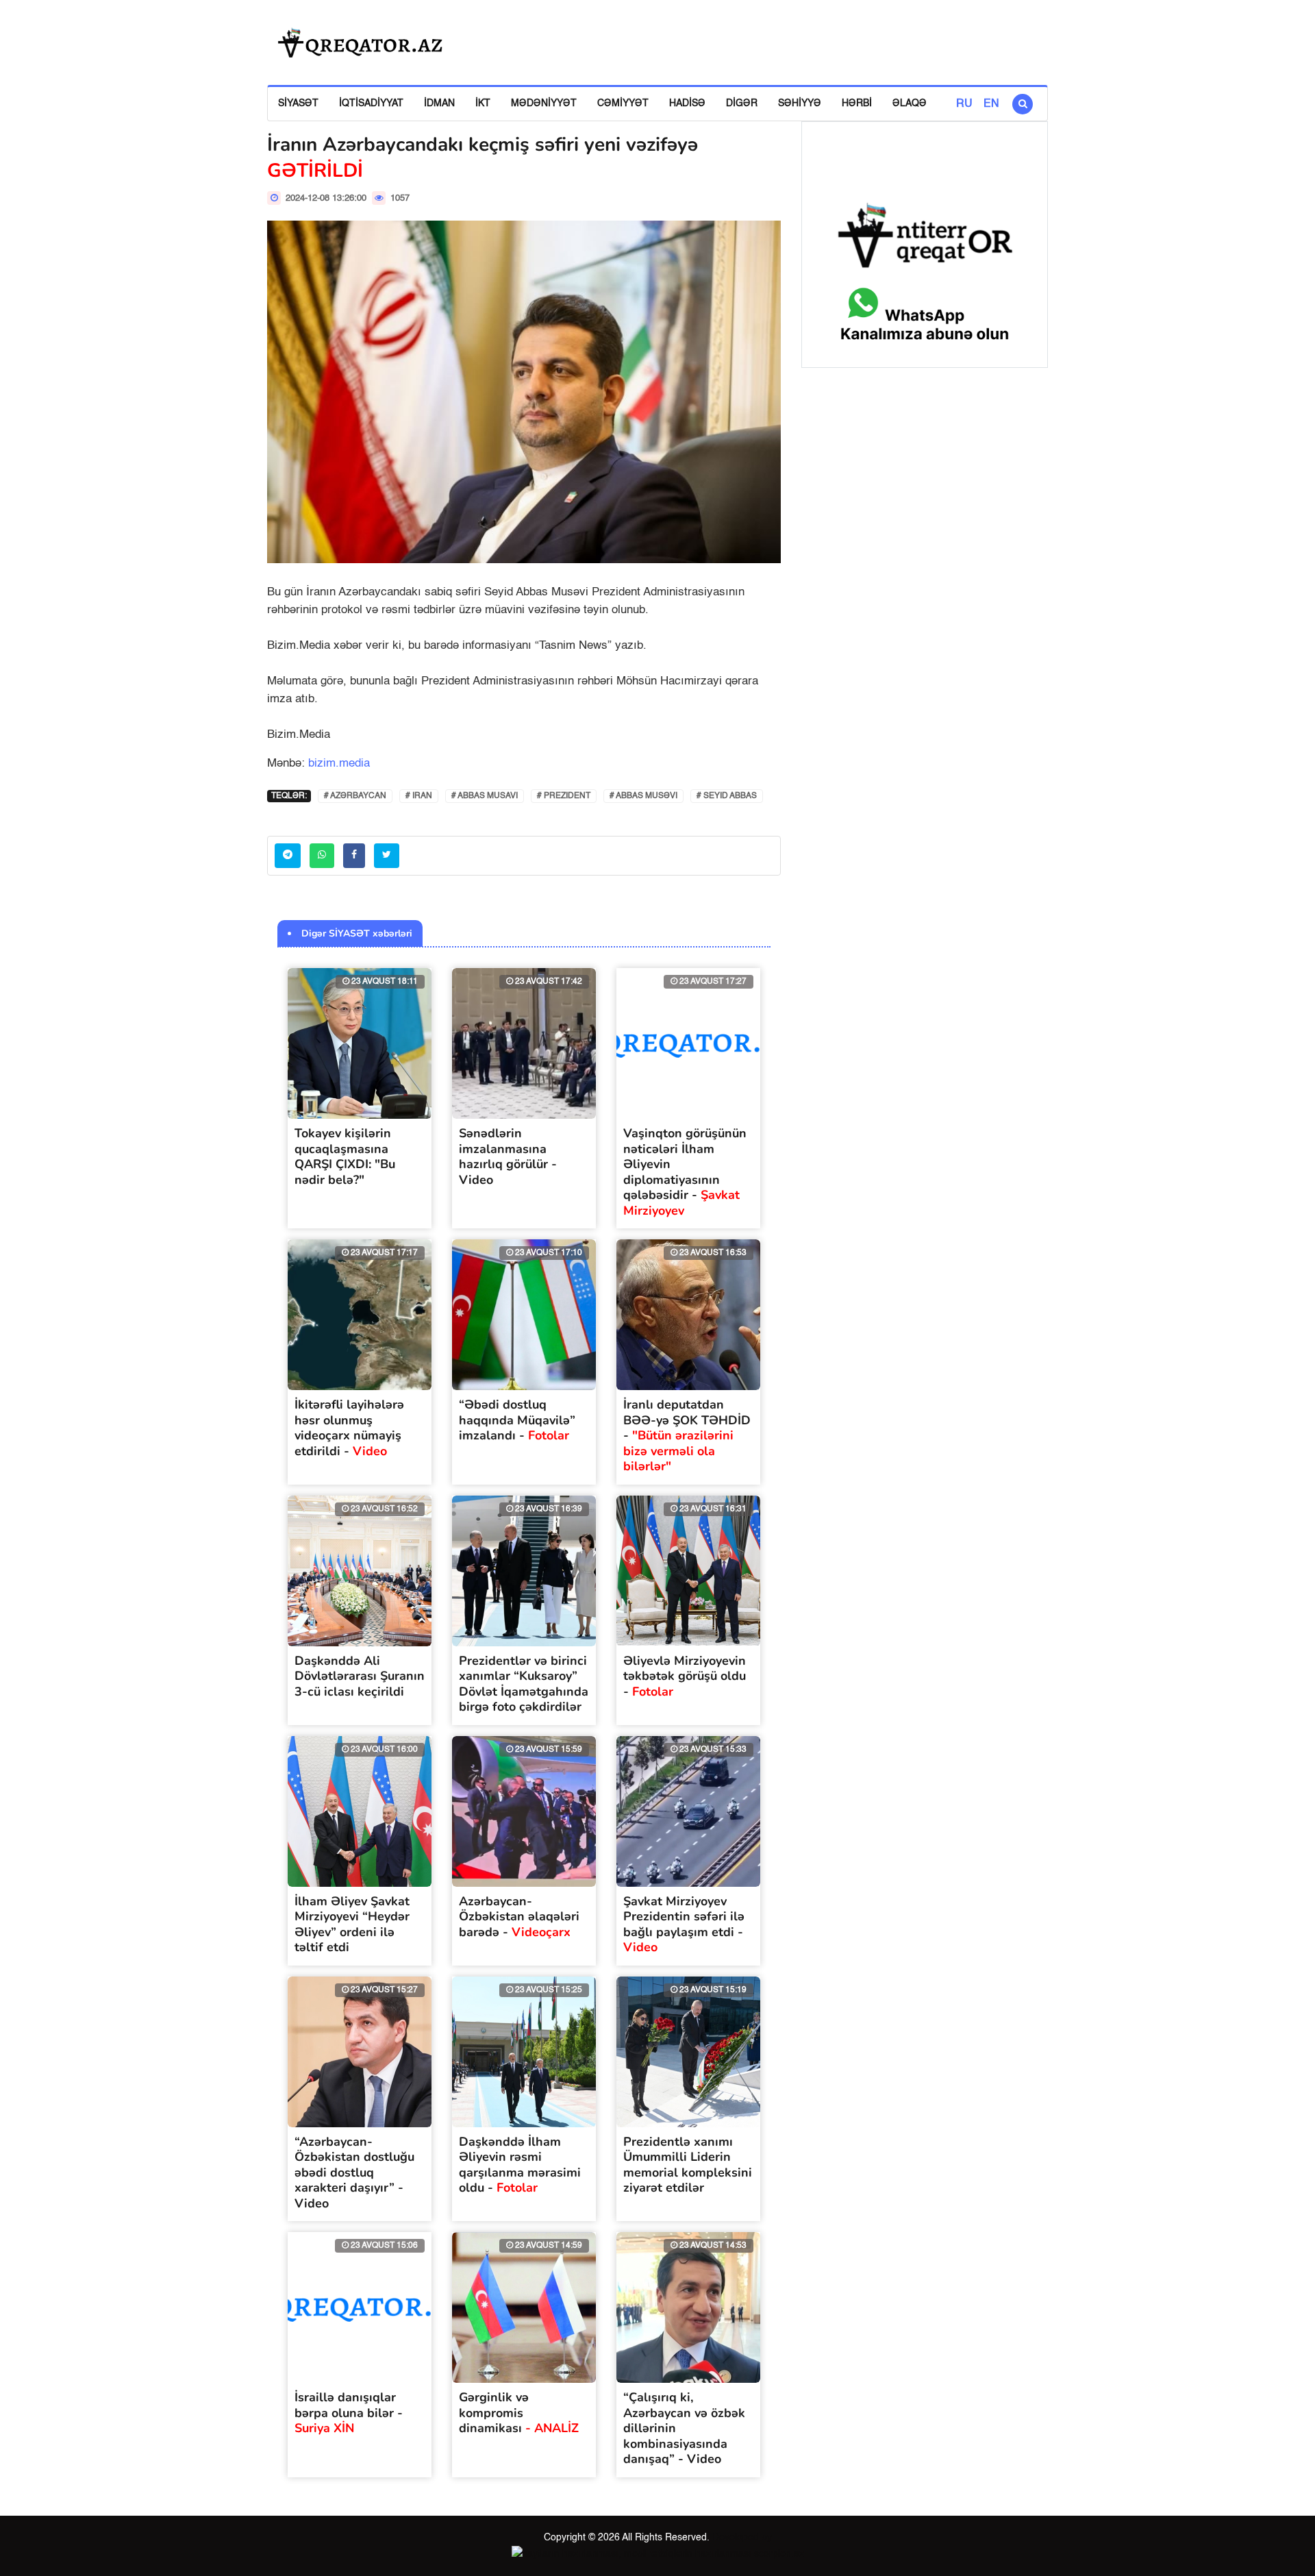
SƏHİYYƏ (800, 103)
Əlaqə (910, 103)
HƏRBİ (857, 103)
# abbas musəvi (643, 796)
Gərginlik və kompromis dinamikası (519, 2413)
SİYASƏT (298, 103)
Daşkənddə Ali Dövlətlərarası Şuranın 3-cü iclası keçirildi (360, 1676)
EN (991, 104)
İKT (483, 103)
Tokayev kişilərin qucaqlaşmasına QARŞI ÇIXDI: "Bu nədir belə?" (345, 1156)
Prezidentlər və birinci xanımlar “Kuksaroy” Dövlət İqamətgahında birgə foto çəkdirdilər (524, 1684)
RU (964, 104)
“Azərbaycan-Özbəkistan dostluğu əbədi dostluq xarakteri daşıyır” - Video (354, 2172)
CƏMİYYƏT (623, 103)
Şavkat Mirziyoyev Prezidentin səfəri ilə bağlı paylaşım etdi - (684, 1924)
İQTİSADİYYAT (371, 103)
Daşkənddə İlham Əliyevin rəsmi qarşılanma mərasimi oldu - (520, 2165)
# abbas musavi (485, 796)
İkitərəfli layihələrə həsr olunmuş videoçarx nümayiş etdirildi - (349, 1428)
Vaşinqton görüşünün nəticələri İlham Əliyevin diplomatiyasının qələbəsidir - (685, 1172)
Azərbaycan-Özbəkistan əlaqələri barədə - (519, 1917)
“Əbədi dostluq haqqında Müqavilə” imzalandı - (517, 1420)
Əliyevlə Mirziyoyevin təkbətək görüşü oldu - (685, 1676)
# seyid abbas (727, 796)
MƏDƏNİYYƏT (544, 103)
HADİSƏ (687, 103)
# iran (419, 796)
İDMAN (439, 103)
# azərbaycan (355, 796)
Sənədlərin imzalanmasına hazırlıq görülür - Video (508, 1156)
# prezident (564, 796)
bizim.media (339, 764)
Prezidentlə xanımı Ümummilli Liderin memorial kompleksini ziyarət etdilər (688, 2165)
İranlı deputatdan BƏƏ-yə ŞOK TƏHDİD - (687, 1435)
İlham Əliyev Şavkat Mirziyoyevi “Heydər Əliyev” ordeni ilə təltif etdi (352, 1924)
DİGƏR (742, 103)
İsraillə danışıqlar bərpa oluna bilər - (349, 2413)
